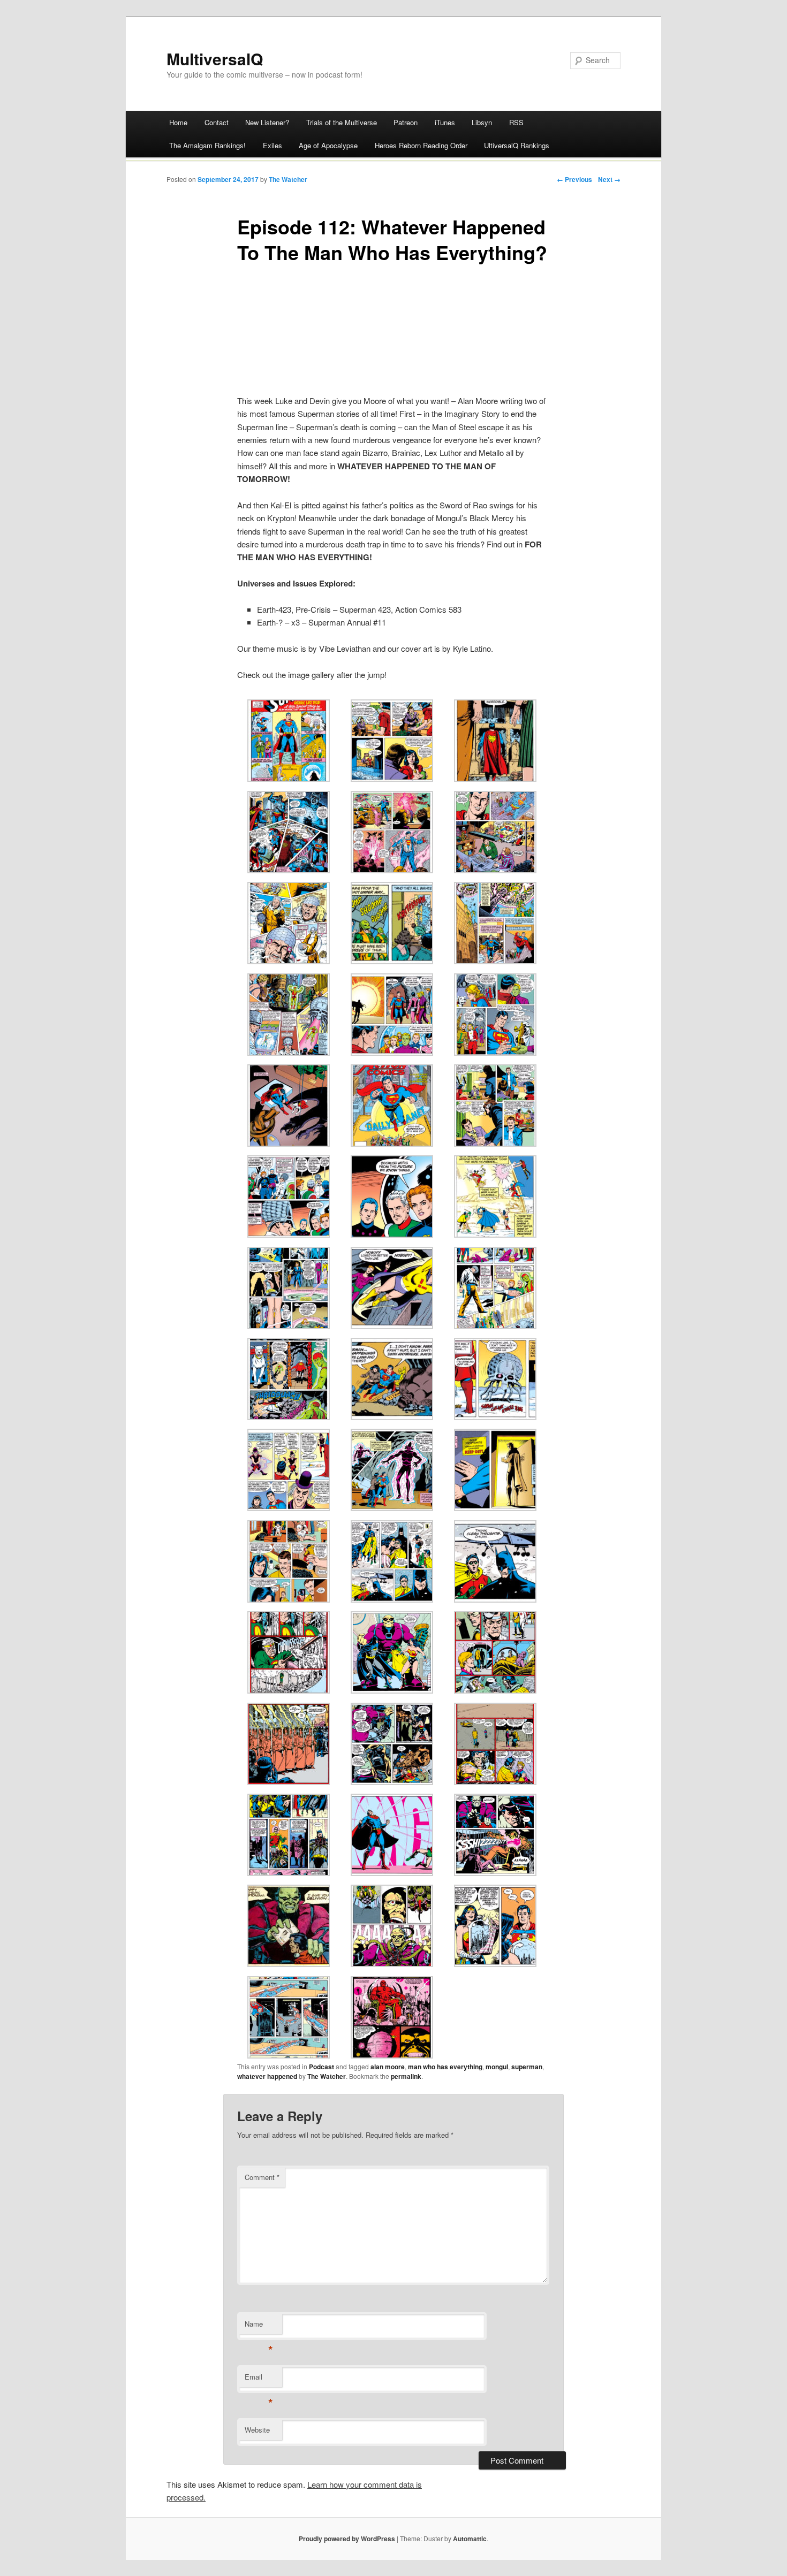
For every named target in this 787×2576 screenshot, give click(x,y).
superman (527, 2067)
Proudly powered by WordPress (347, 2539)
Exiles (273, 145)
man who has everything (445, 2067)
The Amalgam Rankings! (207, 145)
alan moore (388, 2067)
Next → (609, 179)
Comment (262, 2177)
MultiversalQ (215, 59)
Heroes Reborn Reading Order (421, 145)
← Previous (574, 179)
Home (178, 122)
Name (259, 2326)
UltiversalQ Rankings (517, 145)
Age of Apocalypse (328, 145)
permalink (406, 2076)
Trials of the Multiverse (342, 122)
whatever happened (267, 2076)
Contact (217, 122)
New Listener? (267, 122)
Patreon (406, 122)
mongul (497, 2067)
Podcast (321, 2067)
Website (257, 2430)
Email (259, 2379)
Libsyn (482, 122)
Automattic (470, 2539)
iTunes (445, 122)
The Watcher (288, 179)
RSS (516, 122)
